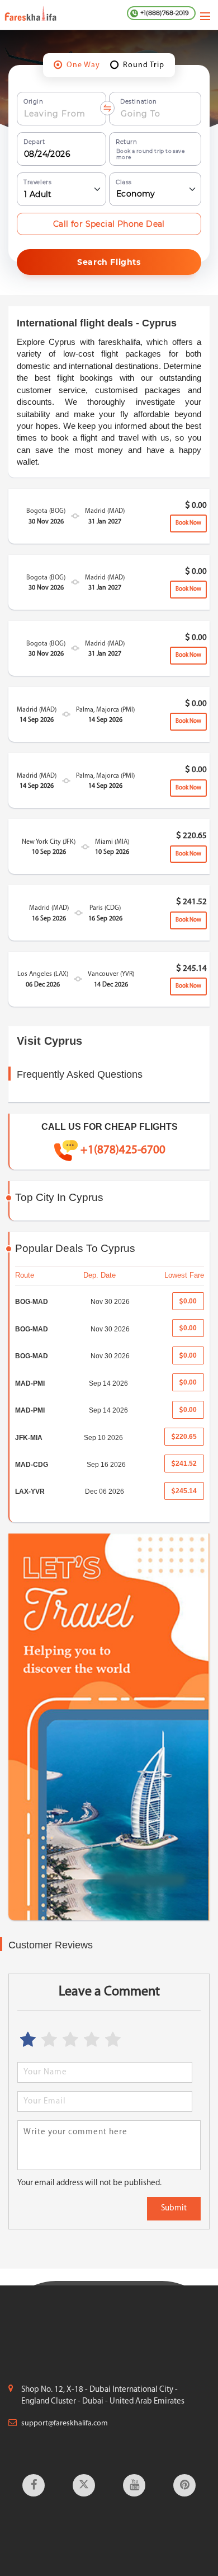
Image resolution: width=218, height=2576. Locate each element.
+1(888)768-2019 (165, 13)
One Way (83, 65)
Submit (174, 2208)
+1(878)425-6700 (123, 1150)
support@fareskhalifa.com (65, 2423)
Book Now (188, 523)
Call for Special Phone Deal (109, 224)
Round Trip (144, 65)
